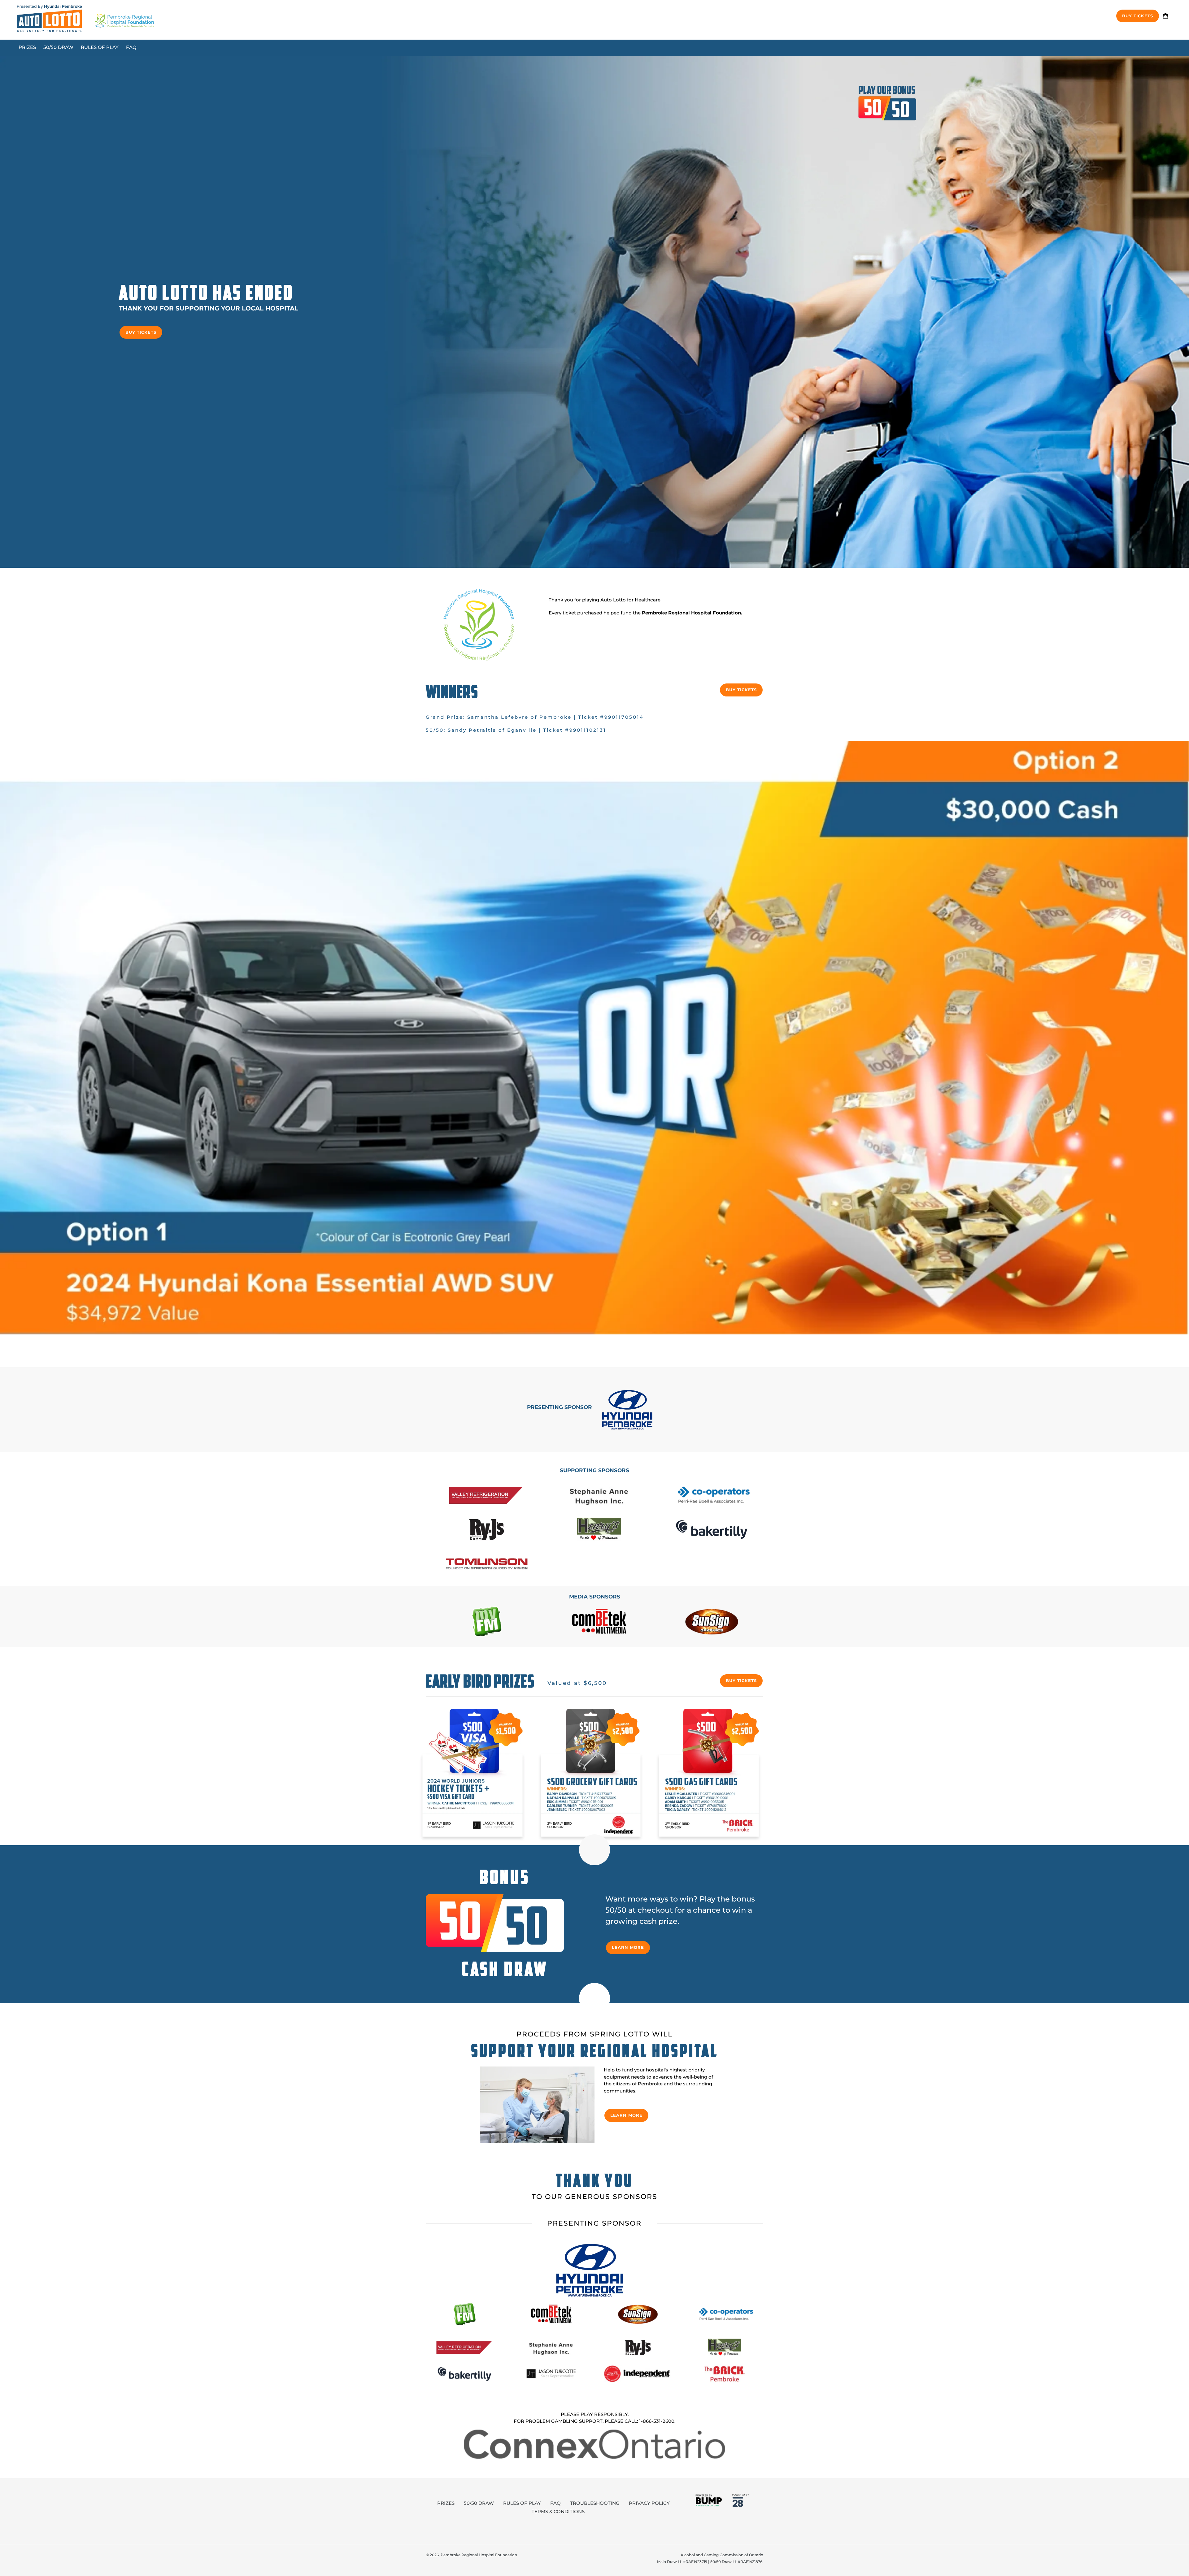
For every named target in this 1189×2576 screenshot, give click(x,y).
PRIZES (446, 2503)
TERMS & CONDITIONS (558, 2511)
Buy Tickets (1138, 16)
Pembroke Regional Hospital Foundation (479, 2555)
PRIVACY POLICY (649, 2503)
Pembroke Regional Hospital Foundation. (692, 613)
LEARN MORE (628, 1947)
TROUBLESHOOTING (595, 2503)
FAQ (555, 2503)
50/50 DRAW (479, 2503)
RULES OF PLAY (522, 2503)
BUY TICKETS (141, 332)
